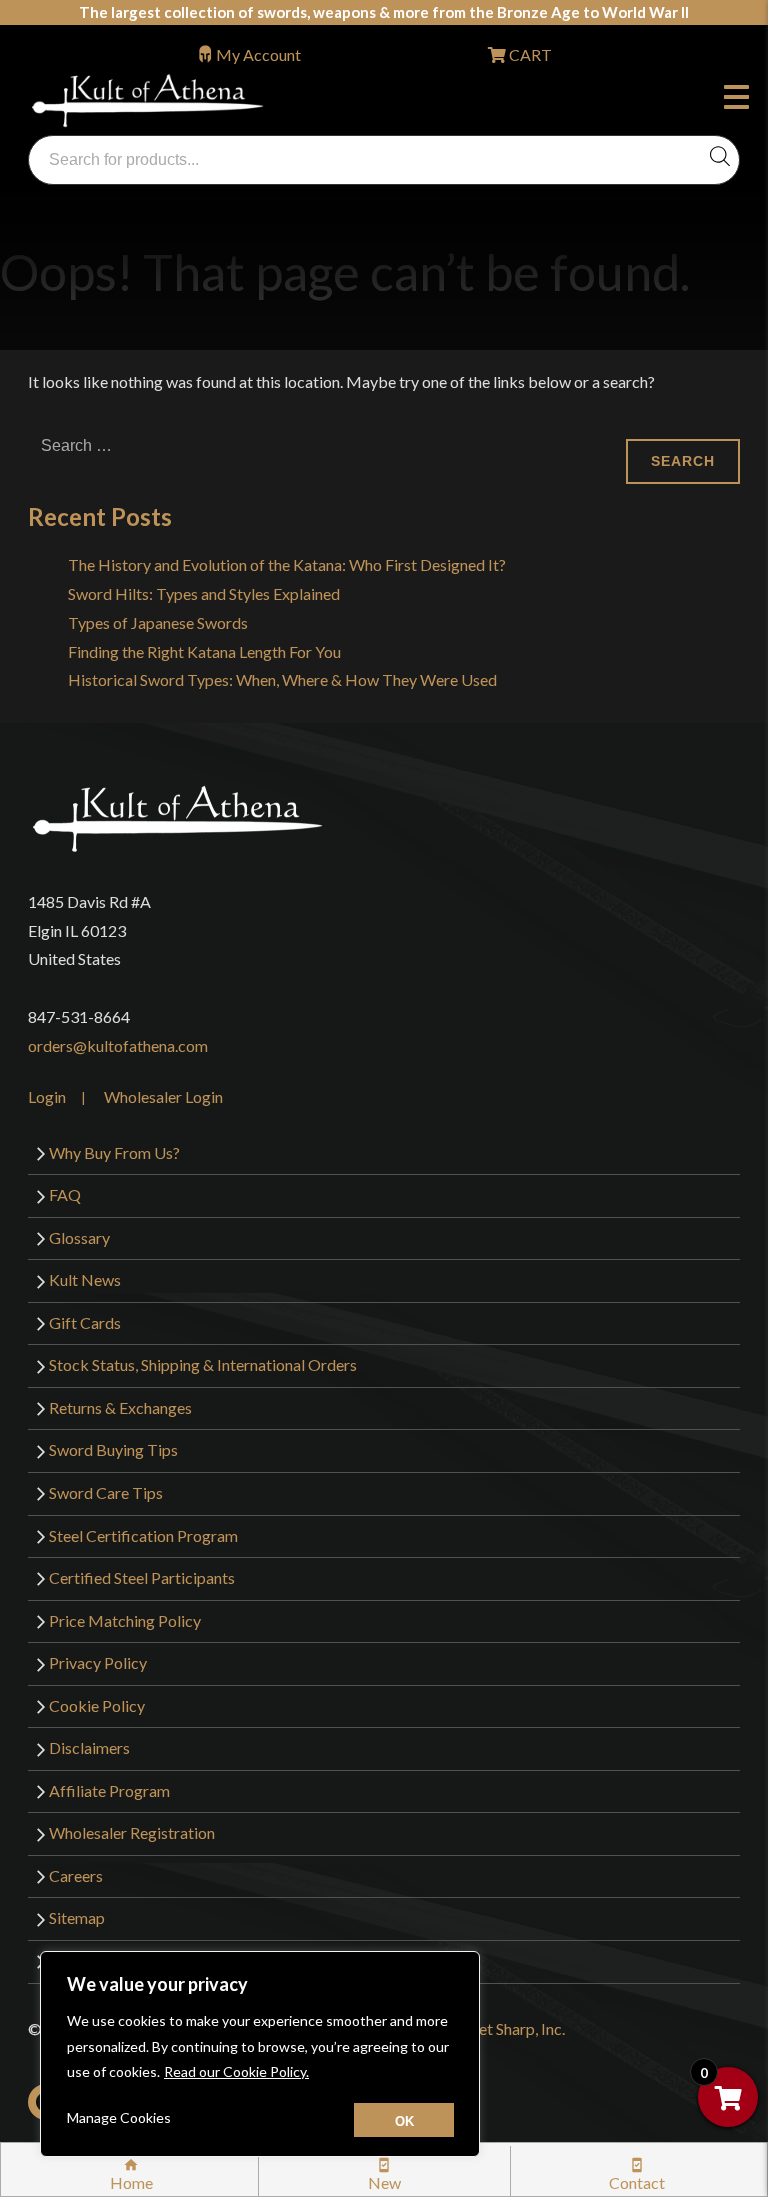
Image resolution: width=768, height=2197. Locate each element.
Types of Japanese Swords (158, 622)
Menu (741, 100)
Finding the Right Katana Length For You (204, 651)
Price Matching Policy (125, 1620)
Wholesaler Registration (132, 1832)
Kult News (85, 1279)
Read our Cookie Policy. (236, 2071)
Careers (76, 1875)
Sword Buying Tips (113, 1449)
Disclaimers (89, 1747)
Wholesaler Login (163, 1096)
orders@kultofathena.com (118, 1045)
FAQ (65, 1194)
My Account (258, 54)
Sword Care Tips (106, 1492)
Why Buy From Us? (114, 1152)
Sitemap (77, 1917)
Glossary (79, 1237)
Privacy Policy (98, 1662)
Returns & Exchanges (120, 1407)
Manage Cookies (119, 2117)
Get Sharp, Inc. (516, 2028)
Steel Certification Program (143, 1535)
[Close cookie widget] (404, 2120)
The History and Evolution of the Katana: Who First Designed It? (287, 564)
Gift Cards (85, 1322)
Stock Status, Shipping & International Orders (203, 1364)
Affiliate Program (109, 1790)
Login (47, 1096)
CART (529, 54)
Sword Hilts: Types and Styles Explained (204, 593)
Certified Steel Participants (142, 1577)
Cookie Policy (97, 1705)
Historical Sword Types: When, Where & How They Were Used (282, 679)
